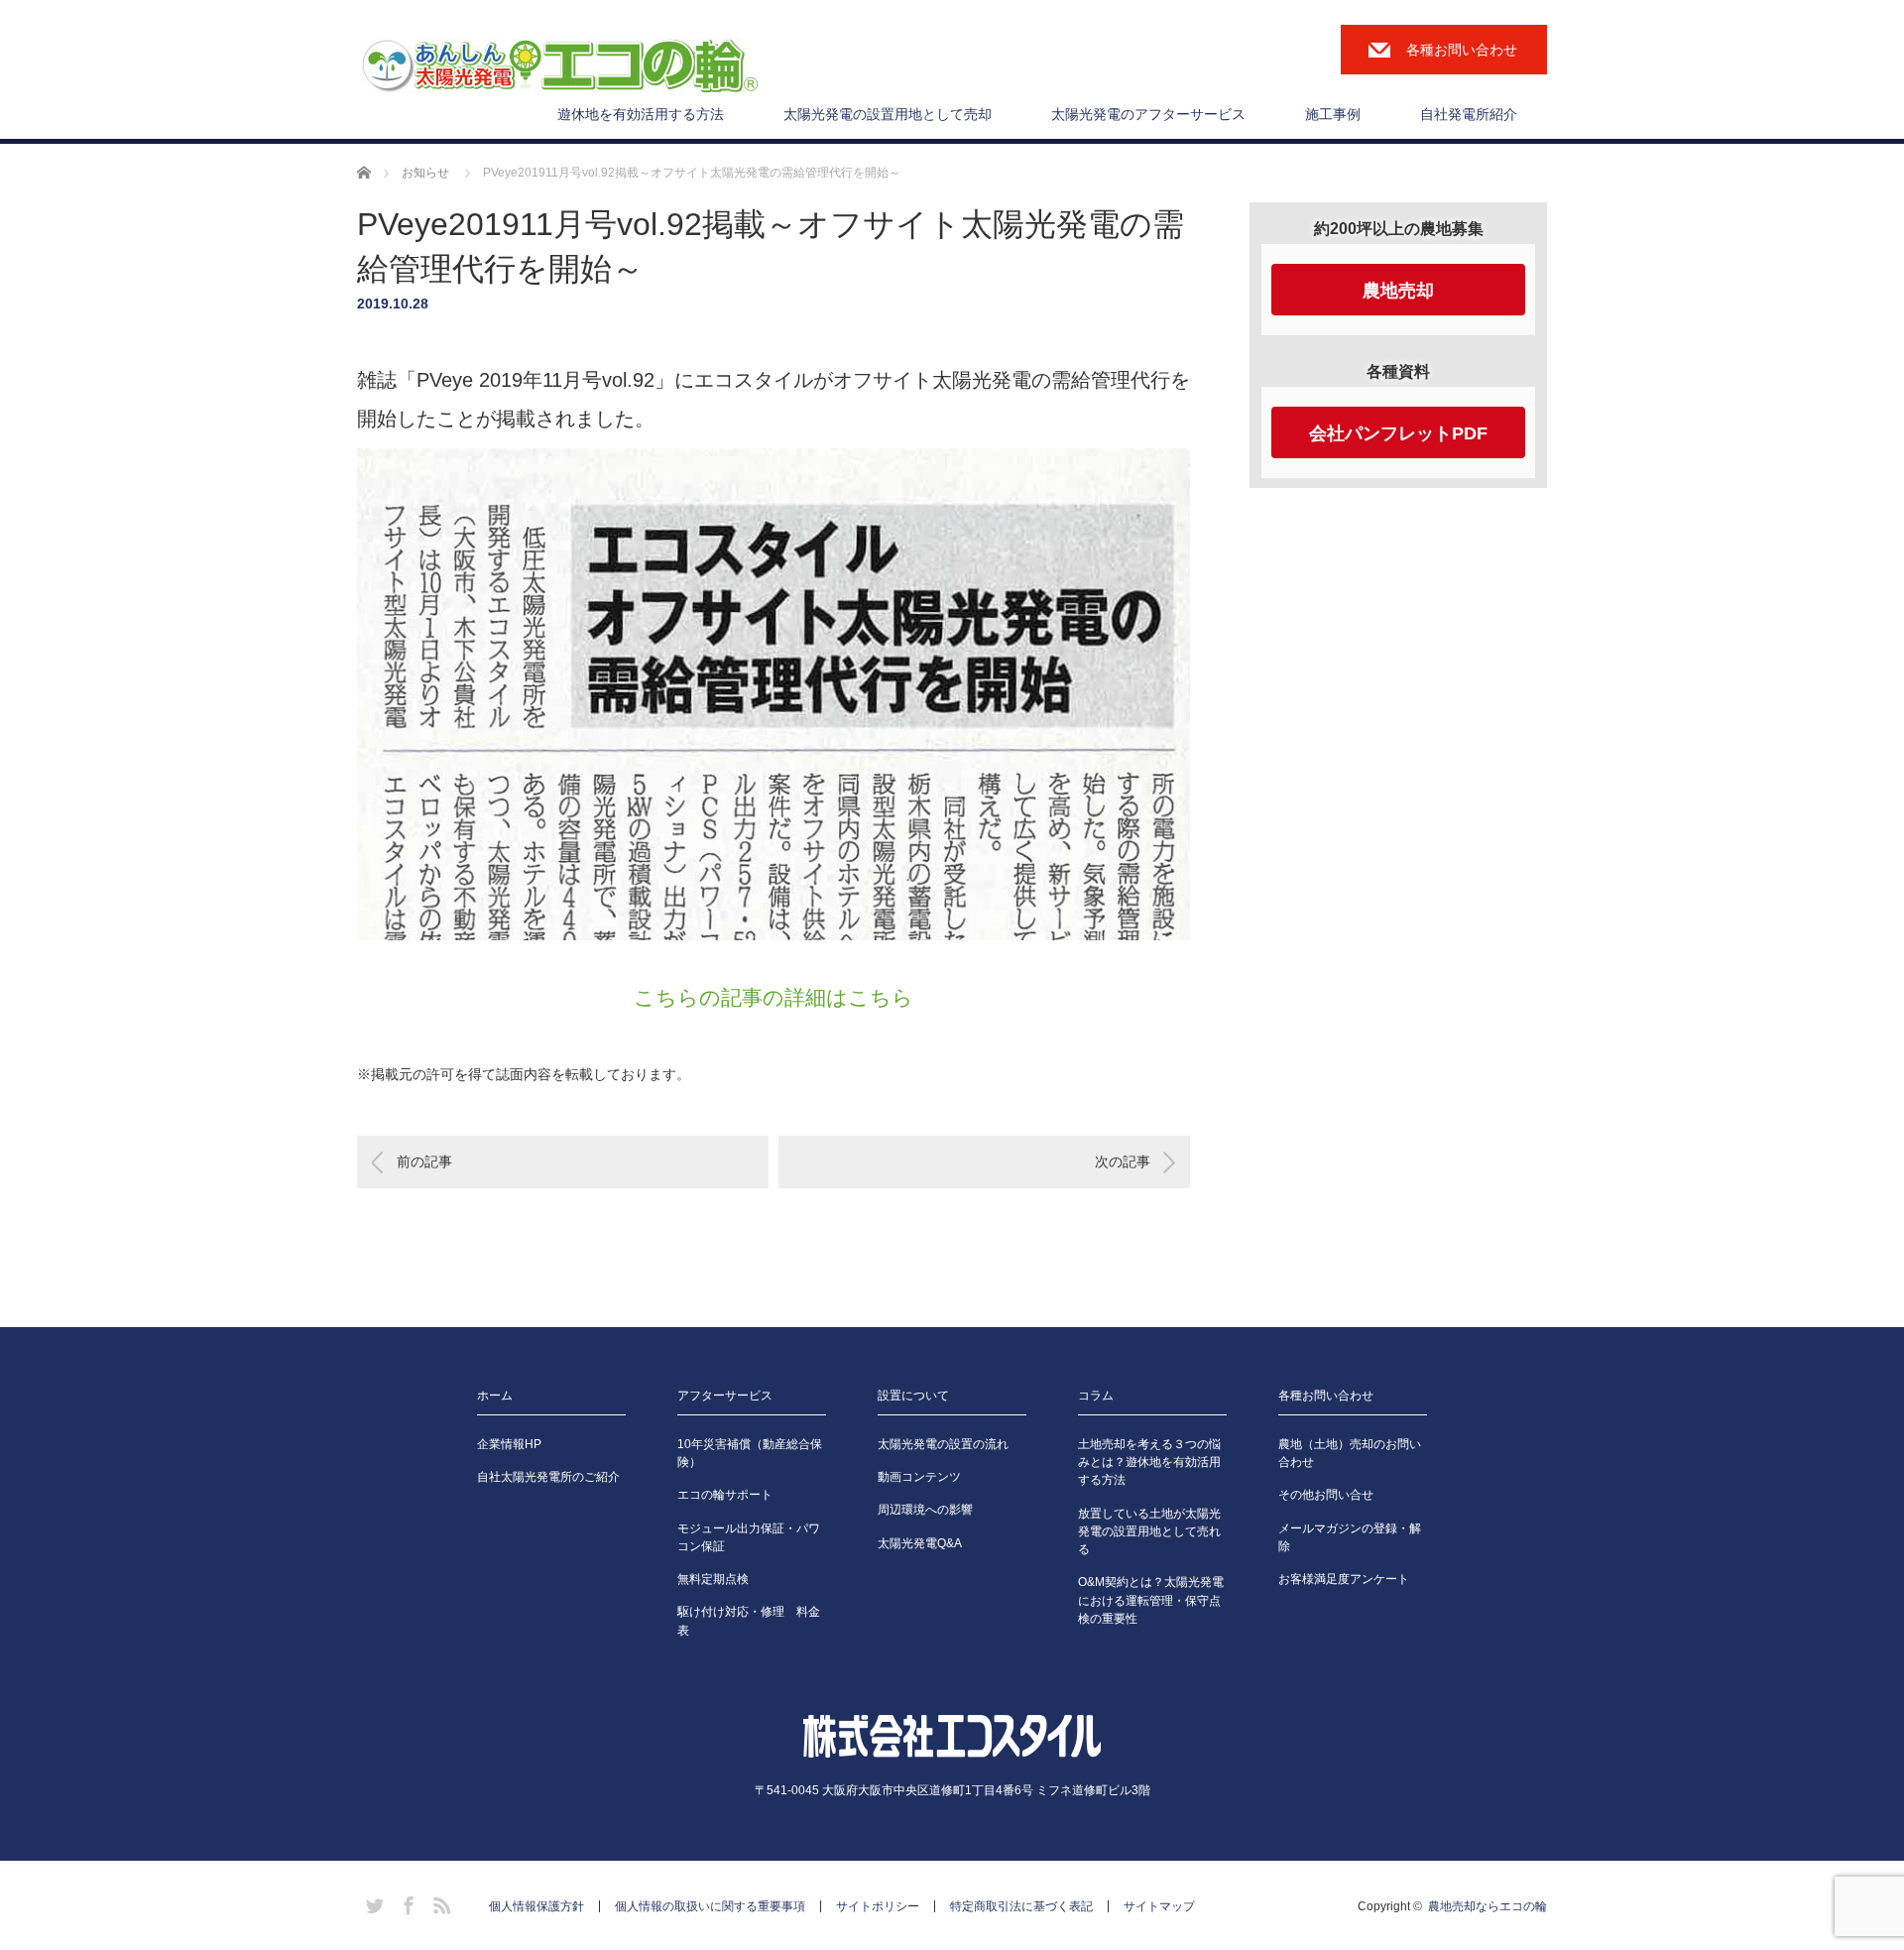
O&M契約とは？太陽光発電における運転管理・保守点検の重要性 (1151, 1600)
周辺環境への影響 (925, 1510)
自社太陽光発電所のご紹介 (548, 1477)
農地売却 (1398, 291)
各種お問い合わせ (1462, 50)
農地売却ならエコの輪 (1487, 1906)
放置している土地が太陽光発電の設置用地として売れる (1149, 1531)
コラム (1096, 1396)
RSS (439, 1902)
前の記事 (424, 1161)
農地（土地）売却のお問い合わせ (1350, 1453)
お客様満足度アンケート (1344, 1579)
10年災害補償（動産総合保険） (750, 1453)
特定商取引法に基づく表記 (1021, 1906)
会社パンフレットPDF (1398, 433)
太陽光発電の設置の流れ (943, 1444)
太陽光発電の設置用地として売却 (888, 114)
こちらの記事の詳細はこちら (773, 997)
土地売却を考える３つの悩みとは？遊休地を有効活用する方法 (1149, 1462)
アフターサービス (725, 1396)
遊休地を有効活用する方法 (641, 114)
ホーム (495, 1396)
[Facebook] (406, 1902)
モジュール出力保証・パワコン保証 (749, 1537)
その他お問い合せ (1326, 1495)
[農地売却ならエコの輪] (559, 67)
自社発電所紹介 (1469, 114)
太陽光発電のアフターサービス (1148, 114)
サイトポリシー (878, 1906)
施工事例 (1333, 114)
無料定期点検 (713, 1579)
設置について (913, 1396)
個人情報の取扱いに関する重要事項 (710, 1906)
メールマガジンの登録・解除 (1350, 1537)
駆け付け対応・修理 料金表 (749, 1621)
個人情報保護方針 (536, 1906)
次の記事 (1123, 1161)
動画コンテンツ (919, 1477)
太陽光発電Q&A (920, 1543)
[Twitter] (372, 1902)
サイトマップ (1159, 1906)
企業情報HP (509, 1444)
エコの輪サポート (725, 1495)
